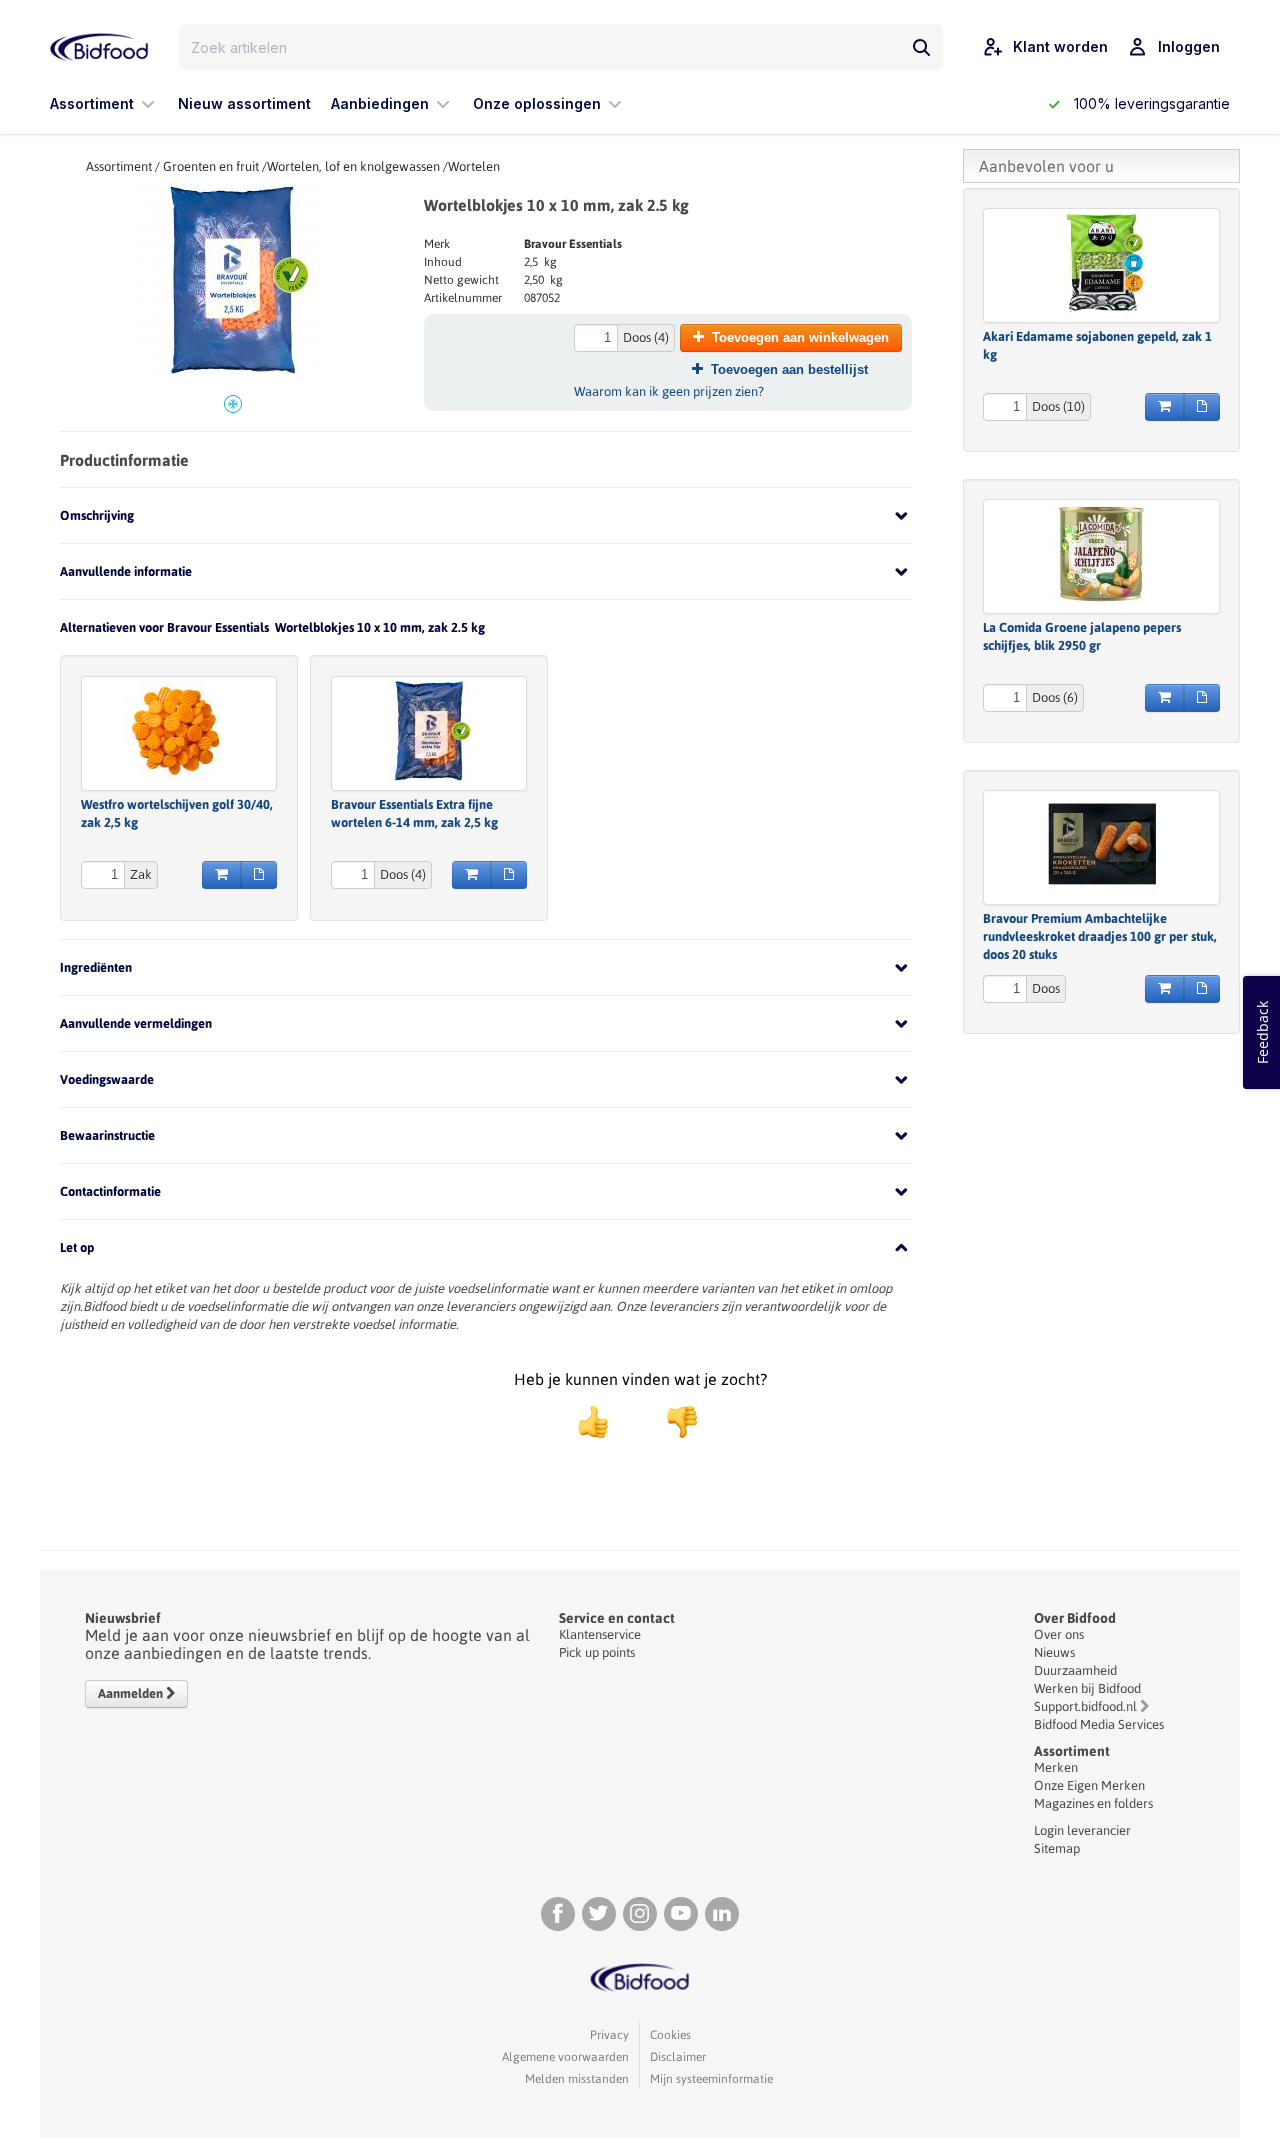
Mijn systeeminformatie (711, 2079)
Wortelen (474, 166)
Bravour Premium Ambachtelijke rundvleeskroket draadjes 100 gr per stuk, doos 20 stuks (1100, 936)
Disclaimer (678, 2057)
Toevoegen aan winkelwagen (800, 337)
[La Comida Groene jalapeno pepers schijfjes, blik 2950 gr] (1101, 554)
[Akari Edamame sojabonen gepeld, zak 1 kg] (1101, 263)
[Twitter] (599, 1914)
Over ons (1059, 1634)
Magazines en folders (1093, 1803)
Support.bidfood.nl (1085, 1706)
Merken (1056, 1767)
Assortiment (119, 166)
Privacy (609, 2035)
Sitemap (1057, 1848)
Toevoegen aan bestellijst (789, 369)
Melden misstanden (577, 2079)
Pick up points (597, 1652)
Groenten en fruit (211, 166)
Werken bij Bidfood (1087, 1688)
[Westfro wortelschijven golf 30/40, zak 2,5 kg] (179, 731)
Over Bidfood (1075, 1618)
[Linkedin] (722, 1914)
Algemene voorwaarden (565, 2057)
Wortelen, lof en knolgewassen (353, 166)
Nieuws (1054, 1652)
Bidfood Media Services (1099, 1724)
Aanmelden (132, 1693)
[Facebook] (558, 1914)
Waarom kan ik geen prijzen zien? (669, 391)
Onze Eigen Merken (1089, 1785)
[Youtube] (681, 1914)
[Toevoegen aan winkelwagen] (221, 875)
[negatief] (672, 1422)
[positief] (593, 1422)
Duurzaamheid (1075, 1670)
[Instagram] (640, 1914)
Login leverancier (1082, 1830)
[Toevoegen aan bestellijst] (259, 875)
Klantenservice (600, 1634)
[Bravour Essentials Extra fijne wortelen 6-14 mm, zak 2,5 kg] (429, 731)
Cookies (670, 2035)
